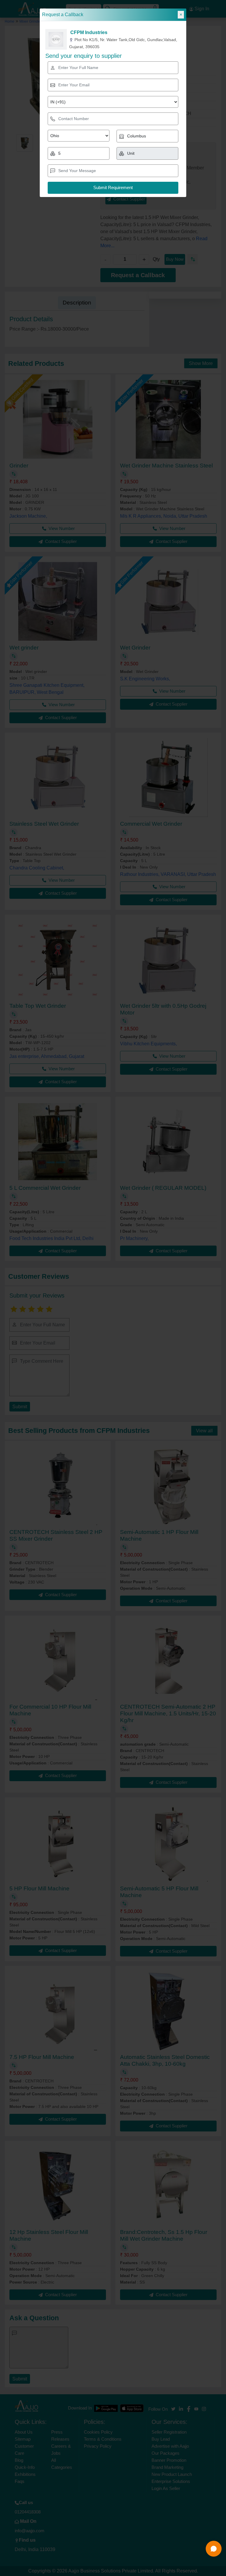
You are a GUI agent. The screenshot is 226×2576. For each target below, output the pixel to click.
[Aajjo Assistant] (214, 2549)
